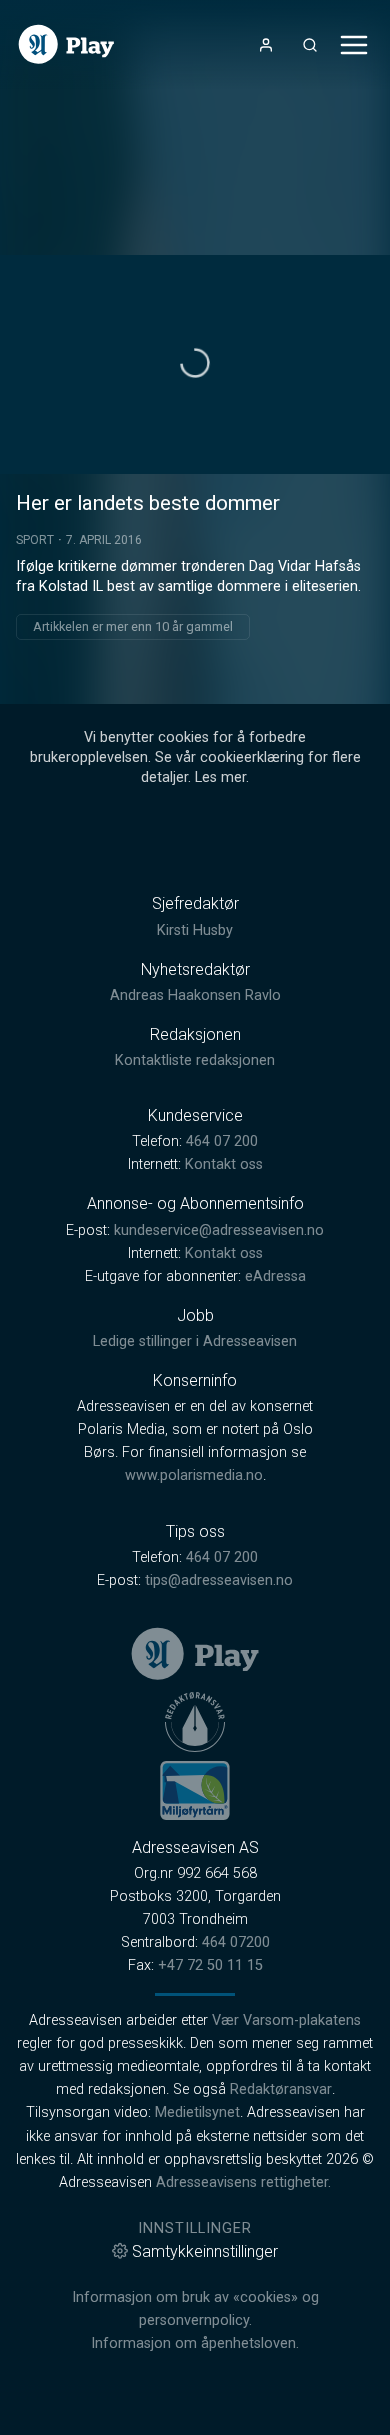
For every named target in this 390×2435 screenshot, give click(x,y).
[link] (66, 44)
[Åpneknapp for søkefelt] (310, 45)
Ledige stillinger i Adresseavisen (195, 1341)
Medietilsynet (197, 2112)
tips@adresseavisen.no (219, 1580)
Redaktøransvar (281, 2089)
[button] (195, 363)
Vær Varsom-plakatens (286, 2020)
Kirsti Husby (195, 930)
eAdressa (275, 1276)
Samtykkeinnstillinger (205, 2251)
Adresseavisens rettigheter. (243, 2182)
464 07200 (236, 1942)
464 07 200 (222, 1141)
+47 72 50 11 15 (210, 1965)
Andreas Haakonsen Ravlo (195, 995)
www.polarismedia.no (194, 1475)
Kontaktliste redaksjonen (195, 1060)
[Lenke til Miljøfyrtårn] (195, 1790)
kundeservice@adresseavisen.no (219, 1230)
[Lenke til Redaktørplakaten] (195, 1722)
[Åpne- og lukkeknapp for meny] (354, 45)
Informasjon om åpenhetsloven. (195, 2343)
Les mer (220, 777)
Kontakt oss (224, 1164)
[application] (195, 364)
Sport (35, 540)
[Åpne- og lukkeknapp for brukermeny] (266, 45)
